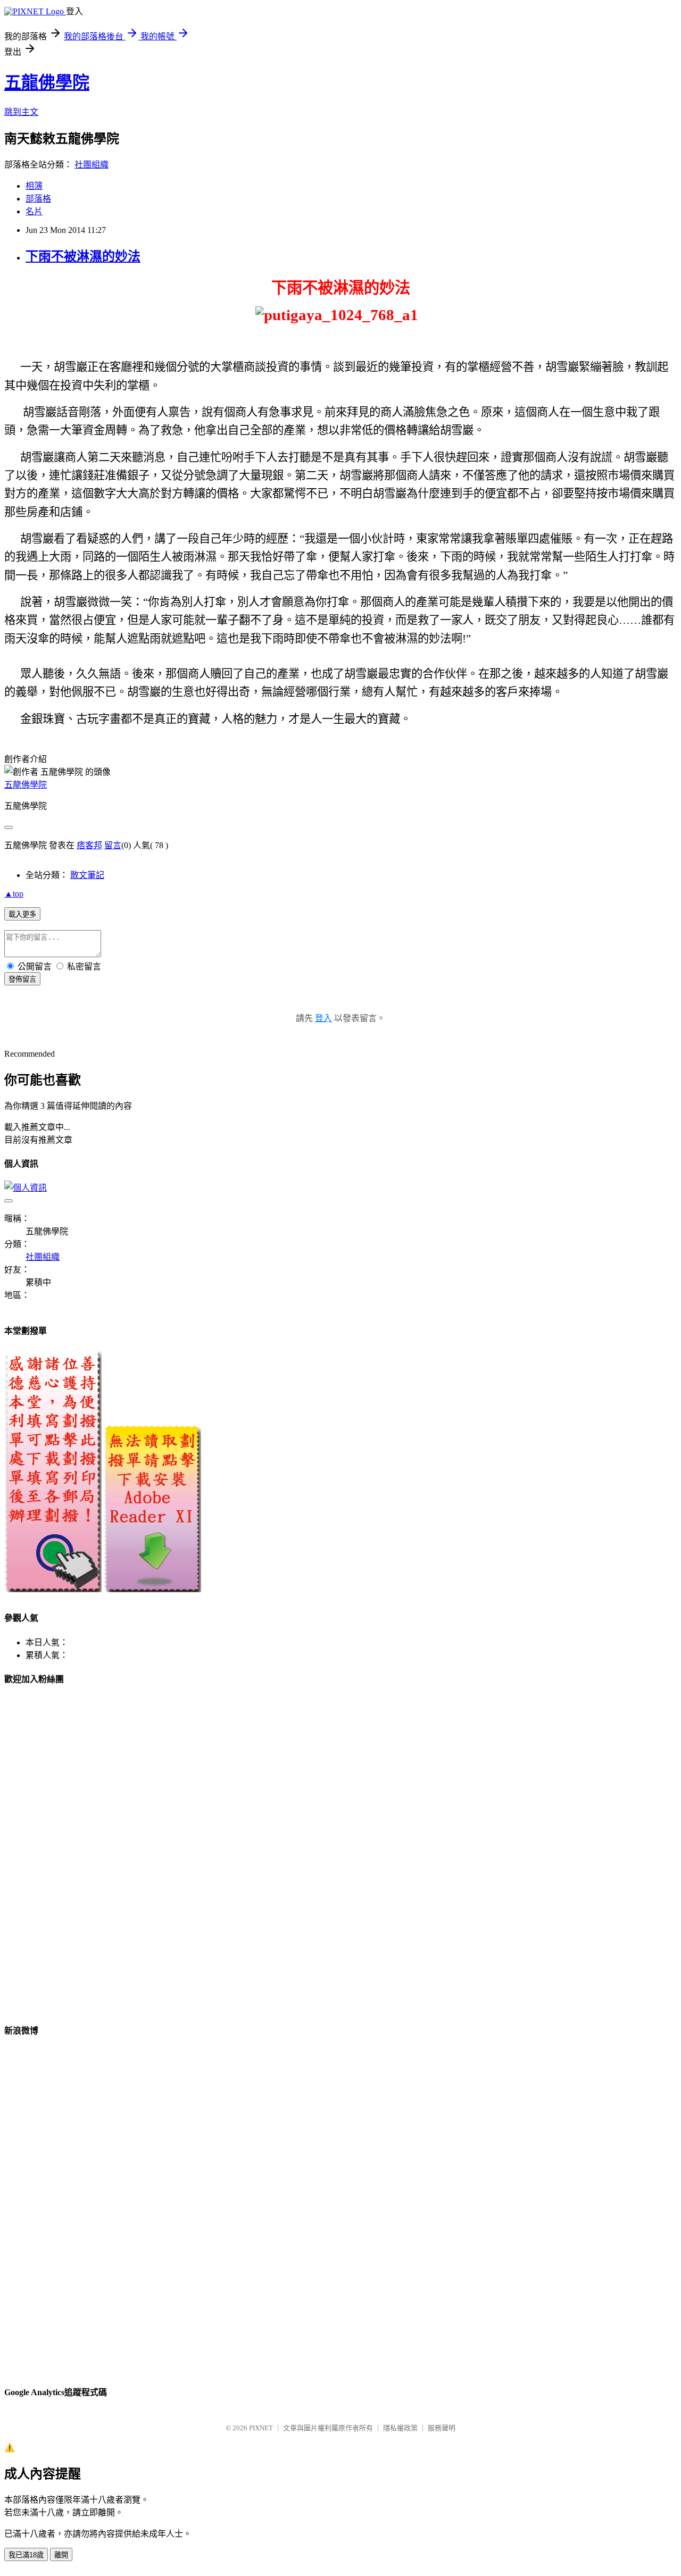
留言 (113, 845)
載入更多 (22, 914)
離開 (61, 2555)
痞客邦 (89, 845)
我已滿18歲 (26, 2555)
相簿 (34, 186)
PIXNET (261, 2428)
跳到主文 (21, 112)
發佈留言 (22, 979)
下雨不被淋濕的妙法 (83, 256)
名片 (34, 211)
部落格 (38, 199)
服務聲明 (442, 2428)
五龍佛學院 (47, 82)
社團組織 (92, 165)
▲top (14, 894)
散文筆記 (87, 875)
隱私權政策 (400, 2428)
